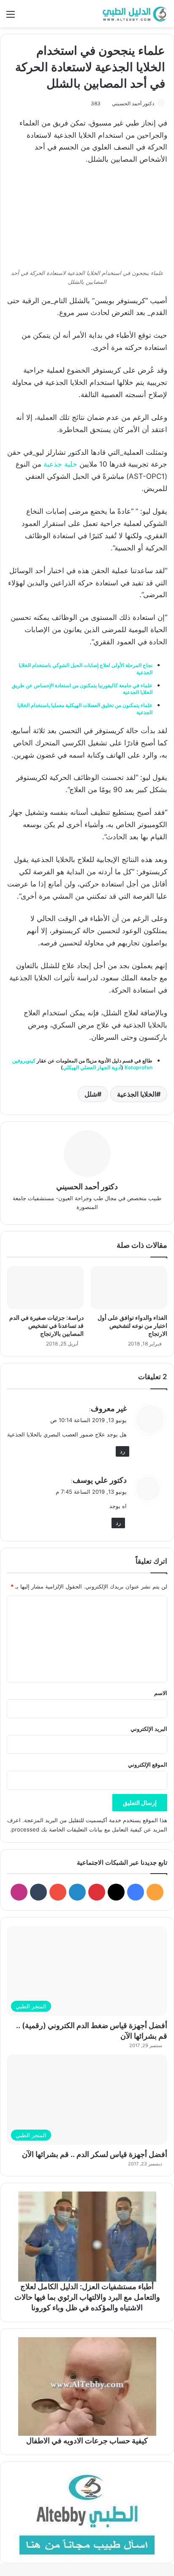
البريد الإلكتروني (149, 1729)
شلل (91, 1094)
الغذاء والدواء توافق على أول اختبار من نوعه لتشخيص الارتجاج (132, 1325)
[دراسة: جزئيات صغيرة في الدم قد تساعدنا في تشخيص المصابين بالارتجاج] (45, 1288)
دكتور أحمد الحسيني (133, 103)
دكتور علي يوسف (100, 1480)
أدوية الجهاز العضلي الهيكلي (92, 1067)
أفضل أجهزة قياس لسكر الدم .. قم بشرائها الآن (95, 2154)
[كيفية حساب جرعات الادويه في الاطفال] (87, 2386)
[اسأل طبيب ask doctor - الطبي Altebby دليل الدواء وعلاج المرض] (87, 2512)
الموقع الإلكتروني (148, 1764)
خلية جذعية (60, 464)
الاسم (161, 1693)
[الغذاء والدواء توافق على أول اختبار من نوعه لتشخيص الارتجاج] (129, 1288)
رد (122, 1451)
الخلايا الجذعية (137, 1094)
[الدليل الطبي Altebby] (134, 14)
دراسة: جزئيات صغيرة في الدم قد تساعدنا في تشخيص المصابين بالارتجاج (46, 1325)
